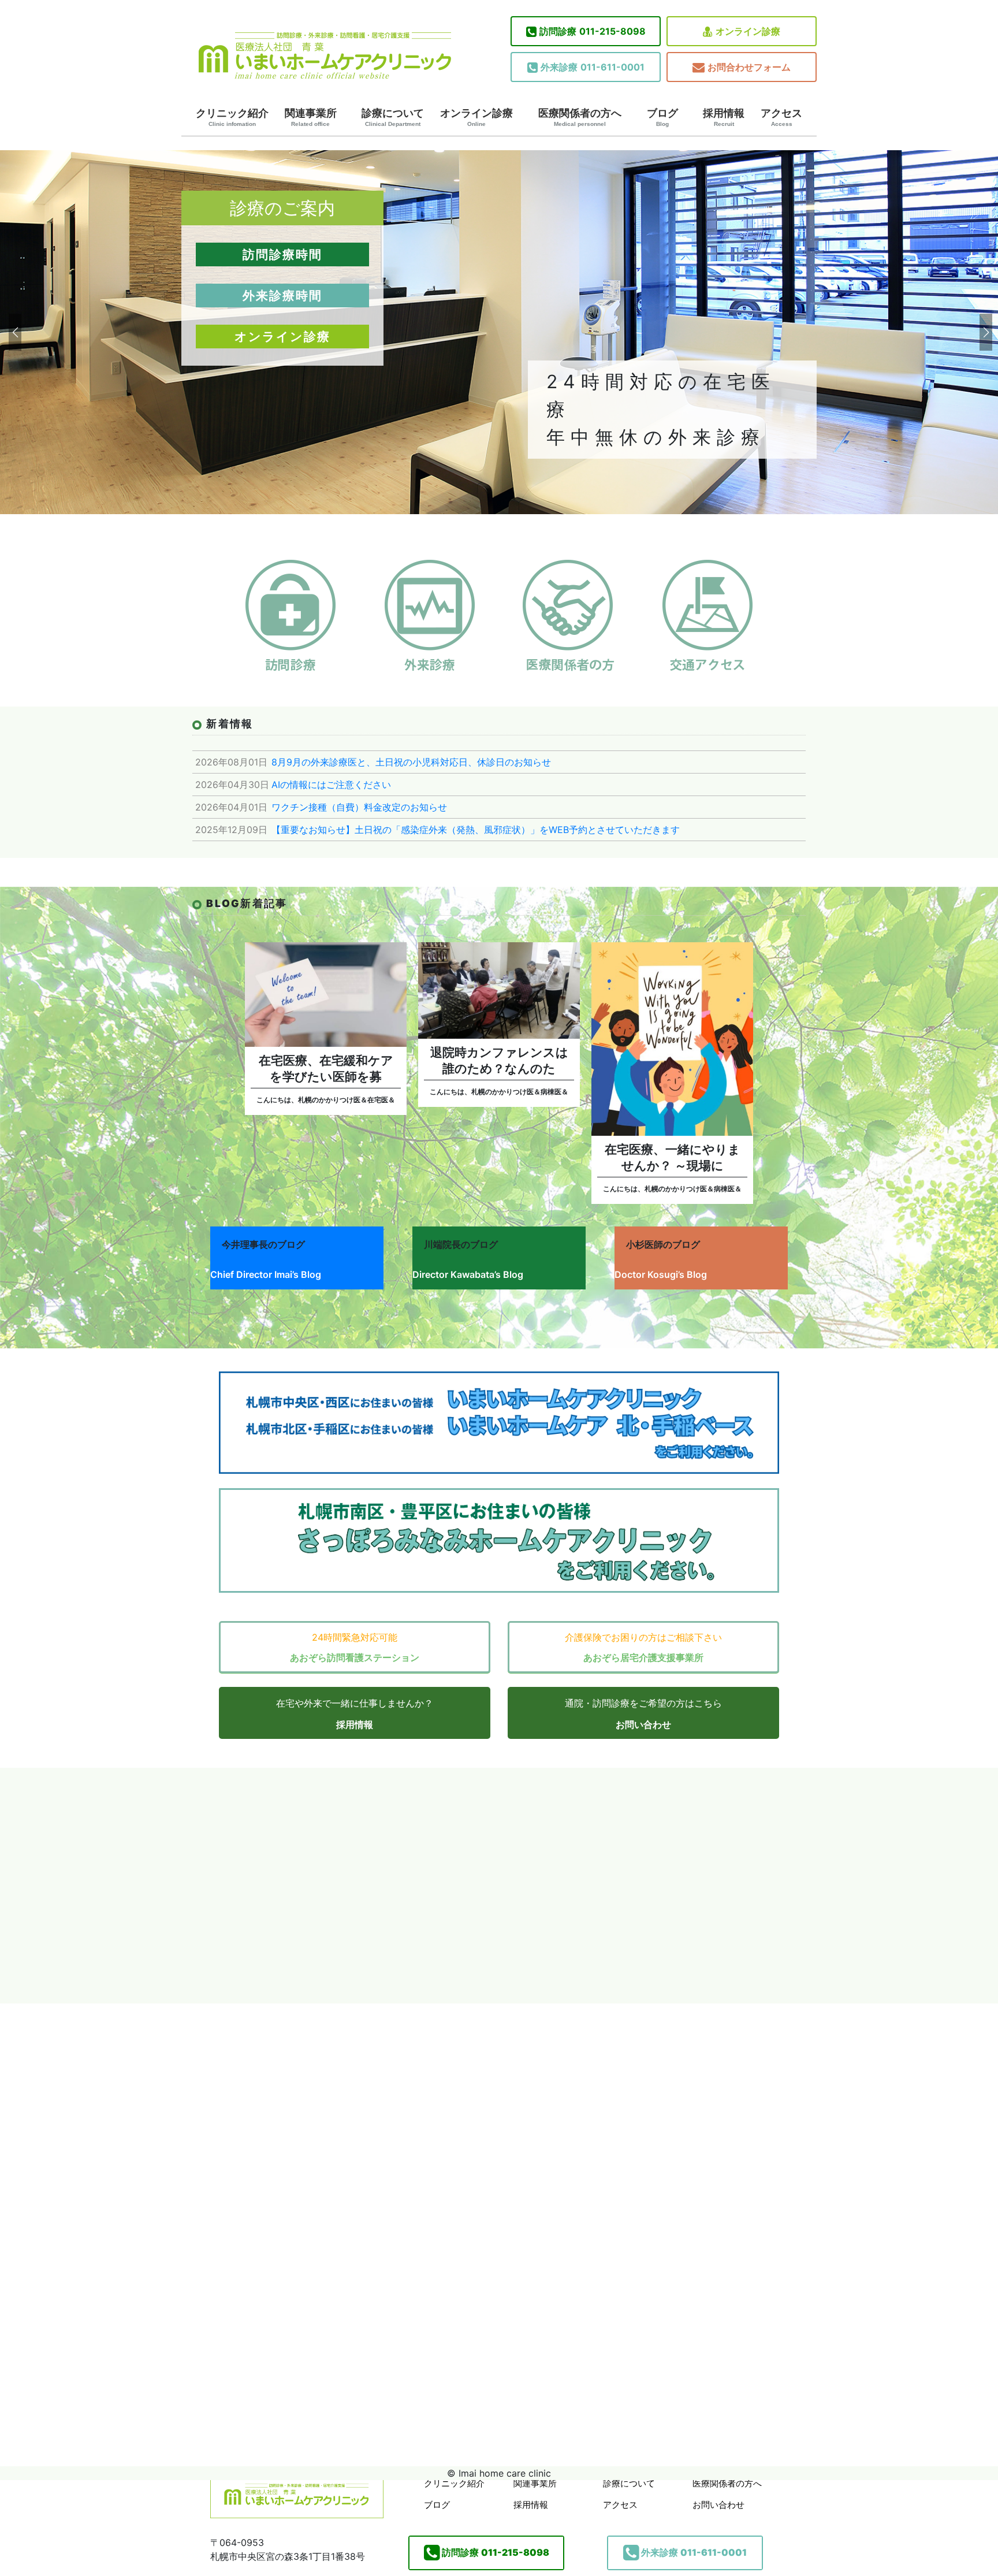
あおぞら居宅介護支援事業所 (643, 1657)
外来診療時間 (282, 295)
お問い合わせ (643, 1724)
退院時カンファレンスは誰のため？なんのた (499, 1060)
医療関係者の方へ (580, 117)
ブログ (662, 117)
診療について (393, 117)
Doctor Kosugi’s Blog (661, 1274)
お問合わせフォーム (749, 67)
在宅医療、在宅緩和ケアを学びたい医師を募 (326, 1068)
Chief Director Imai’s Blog (266, 1274)
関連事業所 (311, 117)
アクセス (781, 117)
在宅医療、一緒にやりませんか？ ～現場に (673, 1157)
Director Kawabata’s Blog (468, 1274)
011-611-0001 (593, 67)
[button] (14, 332)
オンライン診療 (748, 31)
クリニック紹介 (232, 117)
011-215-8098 (593, 31)
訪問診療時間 (282, 254)
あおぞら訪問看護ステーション (355, 1657)
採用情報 (724, 117)
